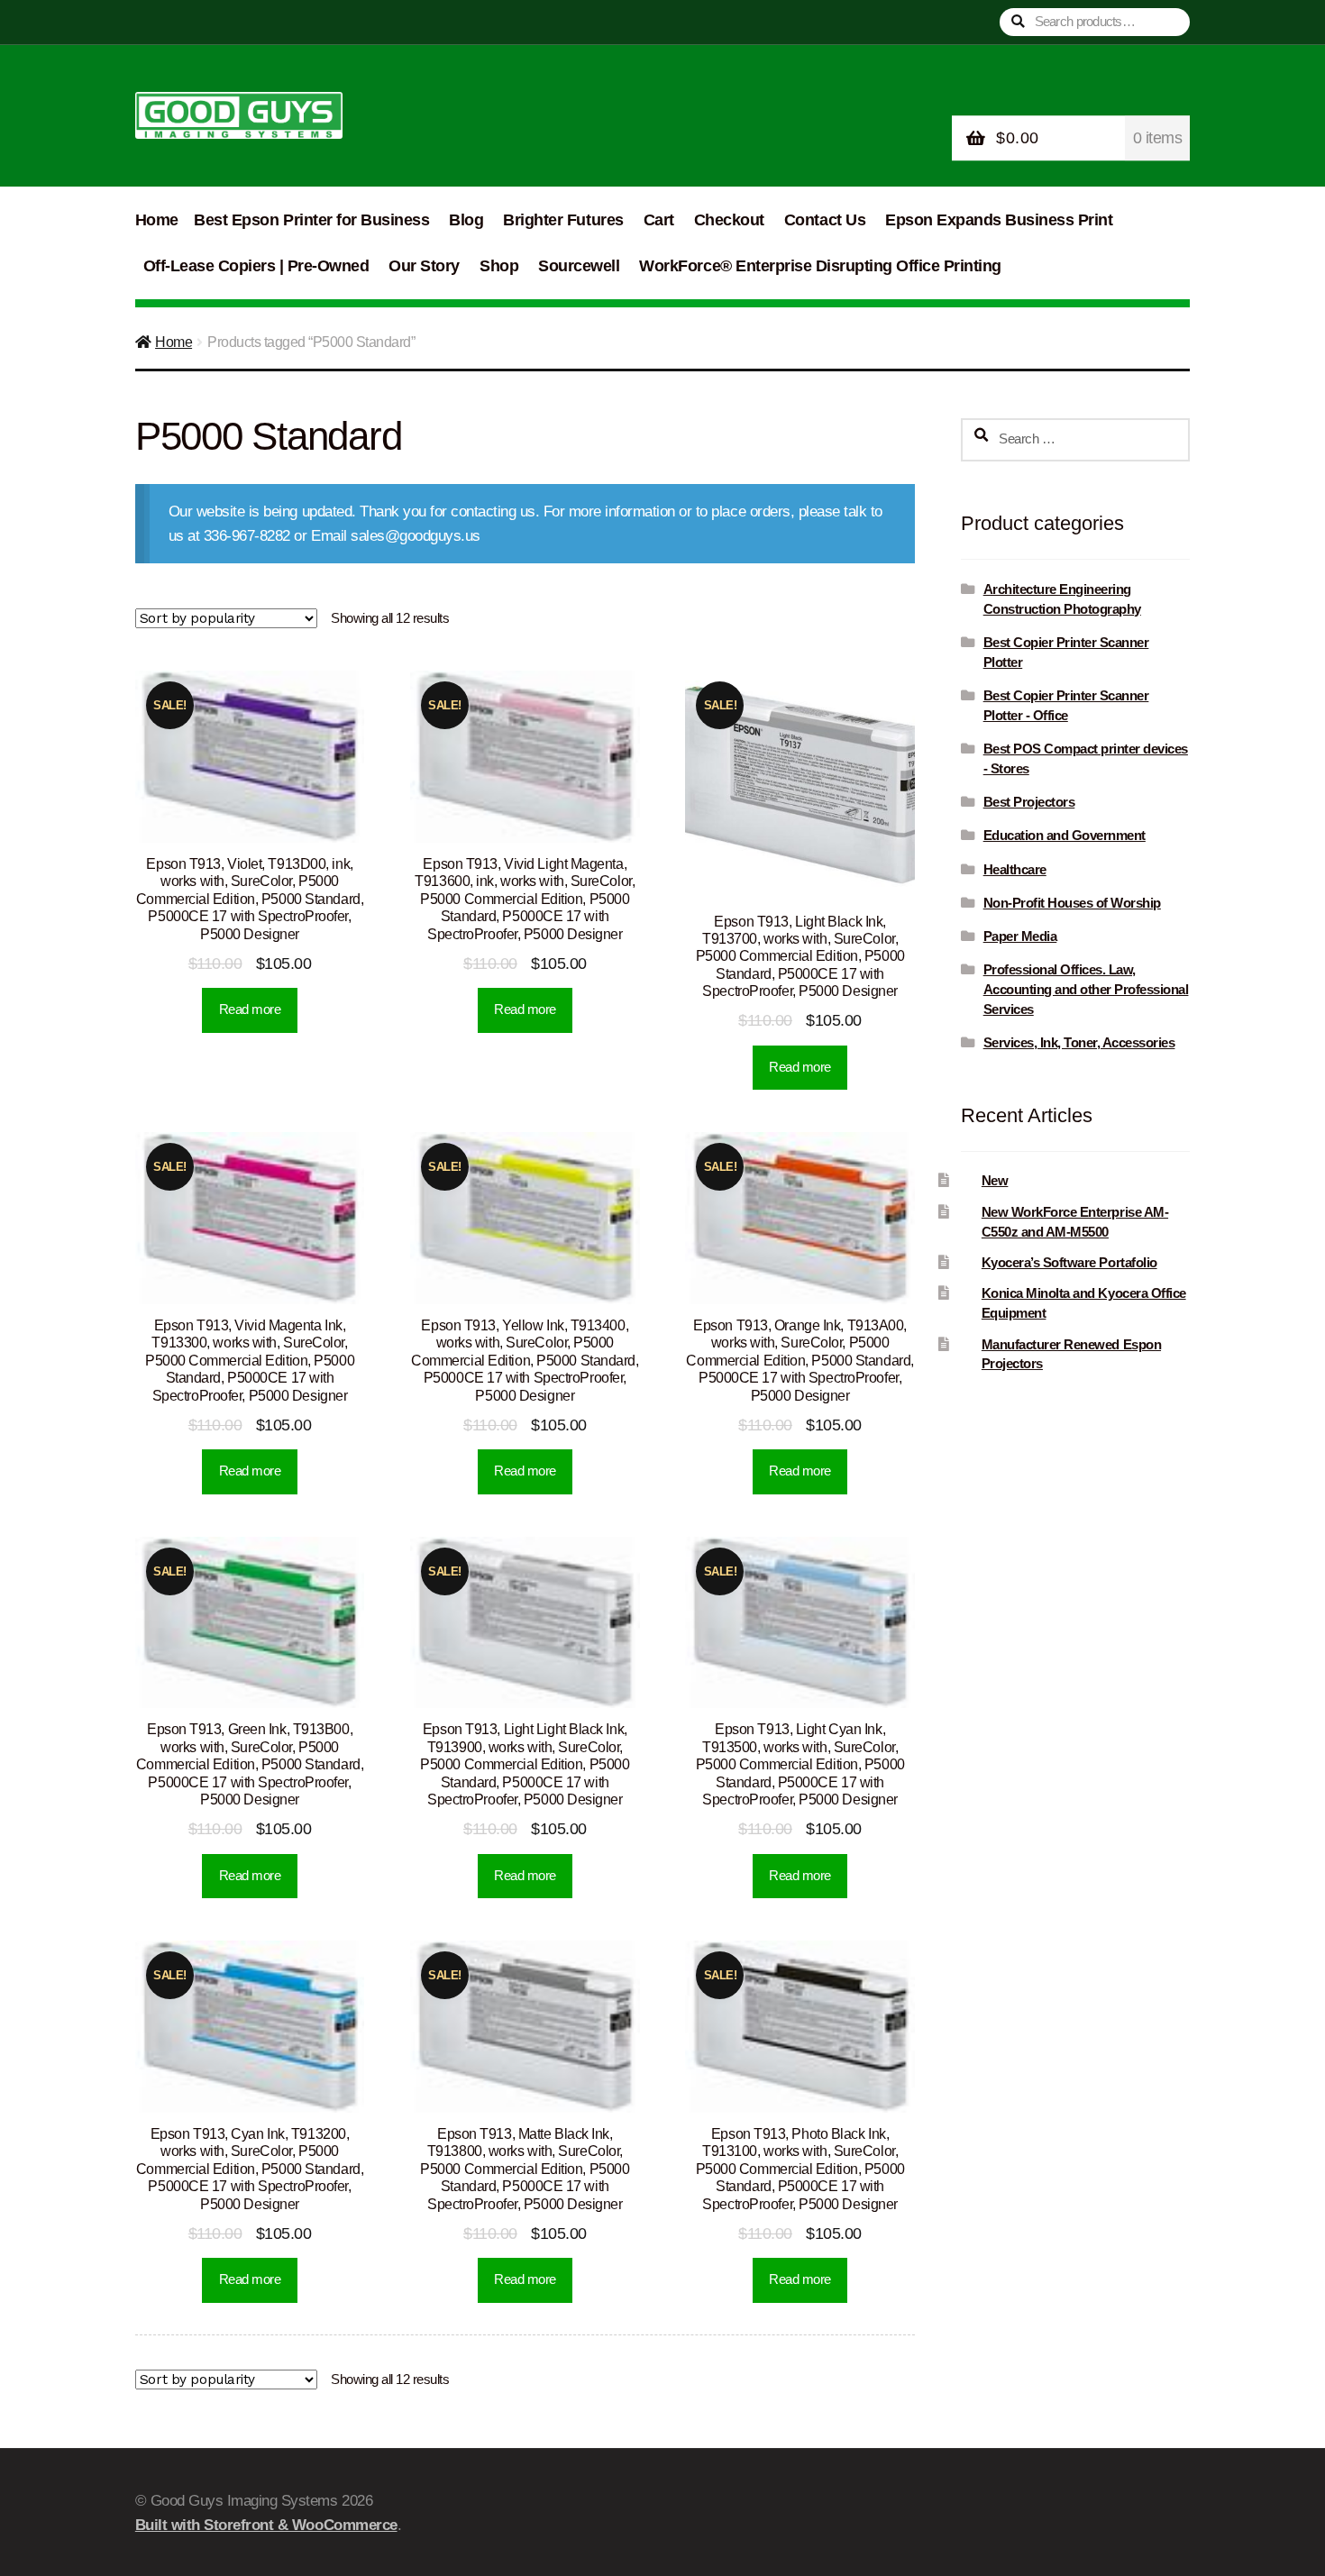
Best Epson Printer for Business (311, 220)
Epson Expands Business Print (999, 220)
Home (157, 220)
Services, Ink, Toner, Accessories (1079, 1042)
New (995, 1180)
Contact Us (825, 220)
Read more (250, 1009)
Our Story (424, 266)
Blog (466, 220)
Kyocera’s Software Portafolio (1069, 1262)
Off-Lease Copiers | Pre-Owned (256, 266)
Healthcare (1015, 869)
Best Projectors (1029, 802)
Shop (499, 266)
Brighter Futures (563, 220)
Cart (659, 220)
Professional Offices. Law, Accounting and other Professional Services (1086, 989)
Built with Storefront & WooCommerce (266, 2525)
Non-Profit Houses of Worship (1072, 903)
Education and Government (1065, 835)
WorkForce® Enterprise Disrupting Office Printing (820, 266)
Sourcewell (579, 266)
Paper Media (1020, 936)
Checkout (729, 220)
